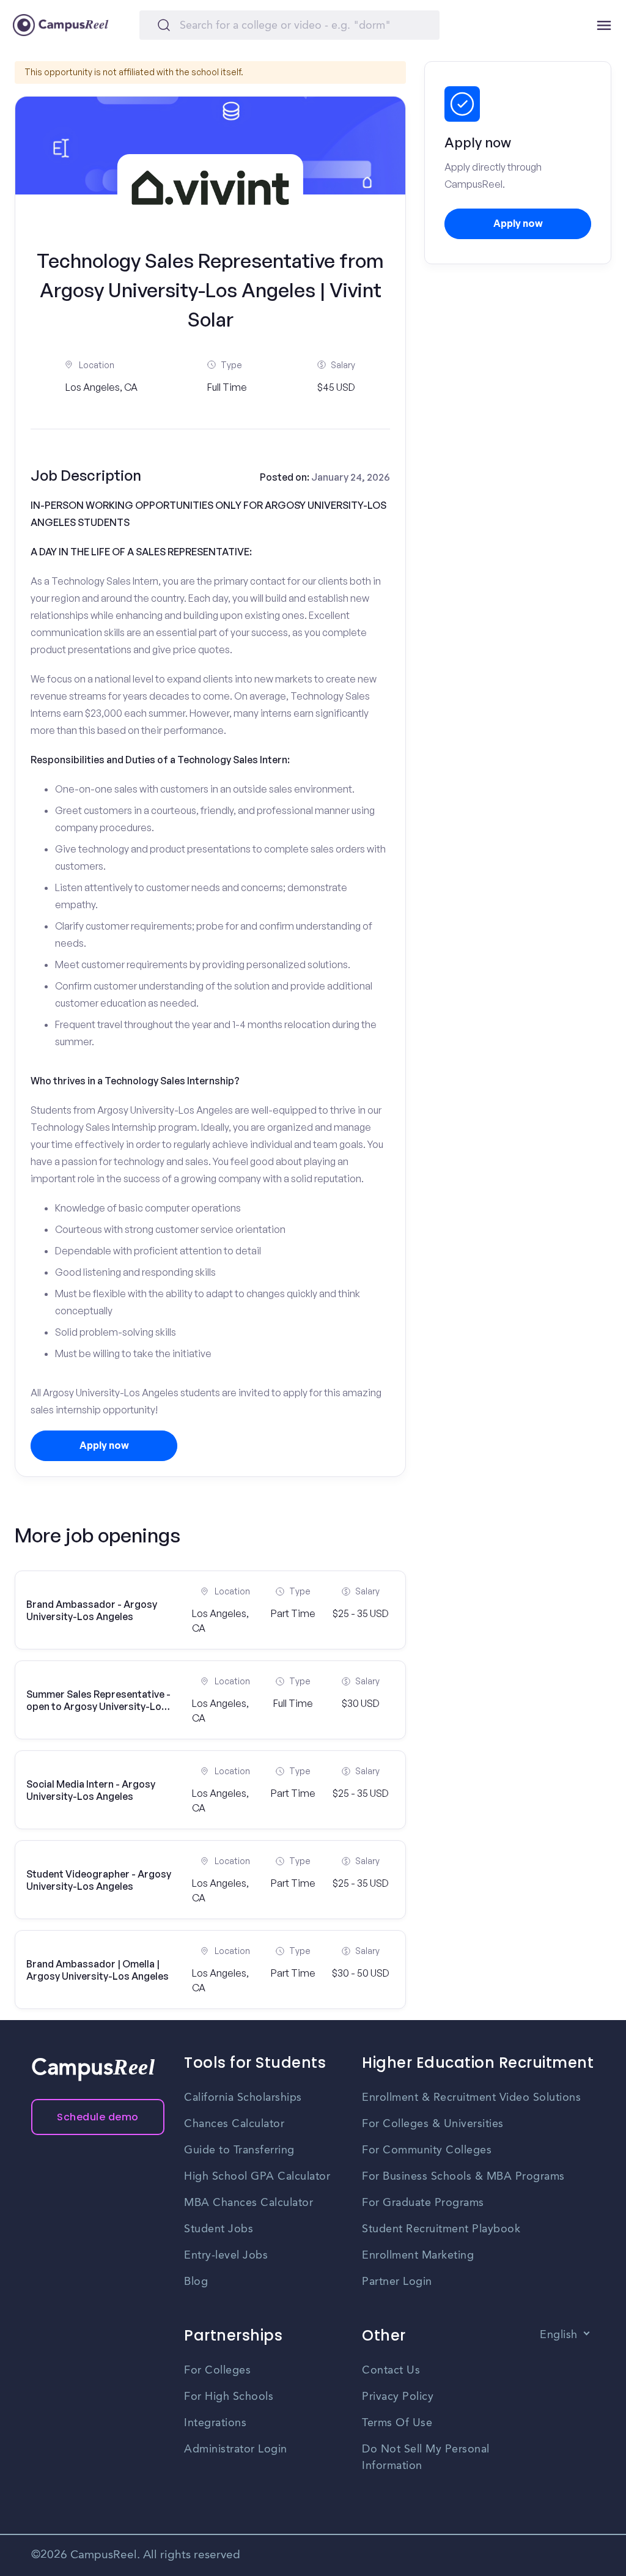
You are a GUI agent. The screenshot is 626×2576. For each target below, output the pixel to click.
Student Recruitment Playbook (441, 2229)
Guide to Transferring (239, 2150)
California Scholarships (243, 2098)
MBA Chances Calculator (249, 2203)
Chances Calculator (234, 2124)
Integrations (215, 2423)
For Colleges (217, 2371)
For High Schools (229, 2397)
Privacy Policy (398, 2397)
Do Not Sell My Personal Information (426, 2458)
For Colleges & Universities (433, 2124)
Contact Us (391, 2371)
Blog (196, 2282)
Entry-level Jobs (226, 2256)
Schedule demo (98, 2117)
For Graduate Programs (423, 2203)
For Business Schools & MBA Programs (463, 2177)
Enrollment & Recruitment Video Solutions (471, 2098)
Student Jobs (219, 2229)
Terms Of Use (397, 2423)
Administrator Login (236, 2449)
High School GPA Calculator (257, 2177)
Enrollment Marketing (418, 2256)
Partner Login (397, 2282)
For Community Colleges (427, 2150)
